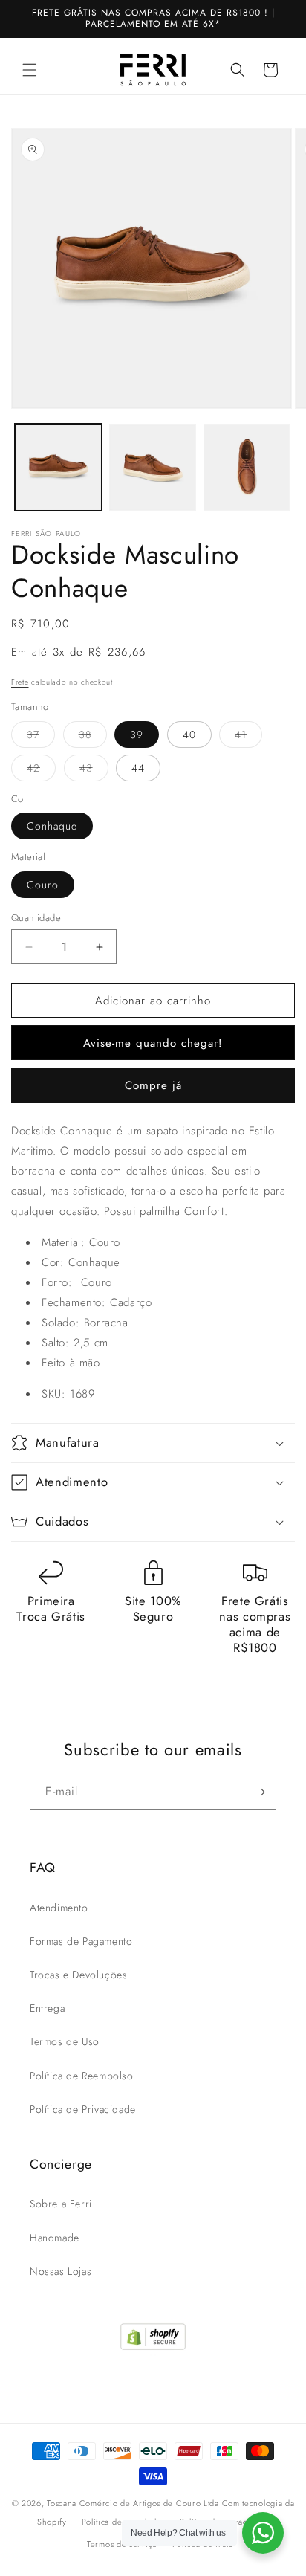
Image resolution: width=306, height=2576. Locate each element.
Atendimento (59, 1908)
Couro (43, 885)
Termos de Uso (65, 2041)
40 (189, 735)
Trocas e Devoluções (78, 1975)
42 (41, 771)
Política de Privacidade (83, 2109)
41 (248, 737)
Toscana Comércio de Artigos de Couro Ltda (133, 2503)
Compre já (153, 1085)
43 (94, 771)
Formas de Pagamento (81, 1941)
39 (137, 735)
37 (41, 737)
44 (138, 768)
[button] (30, 70)
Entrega (47, 2008)
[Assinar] (259, 1792)
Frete (20, 682)
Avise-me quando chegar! (153, 1043)
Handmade (55, 2238)
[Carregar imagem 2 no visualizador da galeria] (153, 467)
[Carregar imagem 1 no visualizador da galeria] (58, 467)
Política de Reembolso (82, 2076)
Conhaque (52, 826)
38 (93, 737)
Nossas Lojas (61, 2271)
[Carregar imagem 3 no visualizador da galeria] (247, 467)
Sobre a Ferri (61, 2204)
